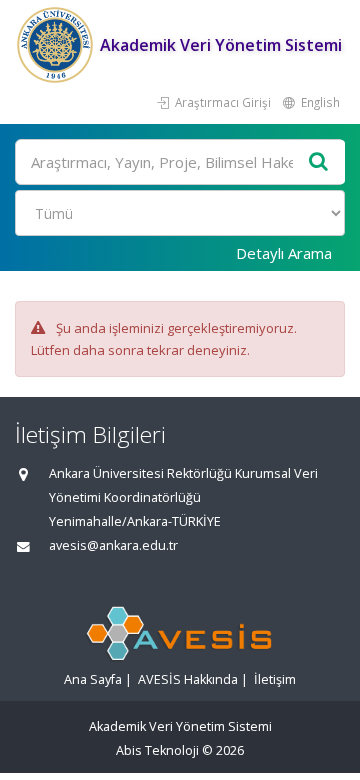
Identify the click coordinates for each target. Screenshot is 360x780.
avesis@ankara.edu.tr (113, 545)
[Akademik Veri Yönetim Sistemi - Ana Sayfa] (57, 45)
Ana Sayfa (93, 679)
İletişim (275, 679)
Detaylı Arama (284, 253)
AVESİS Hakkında (188, 679)
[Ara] (319, 162)
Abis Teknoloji (157, 750)
